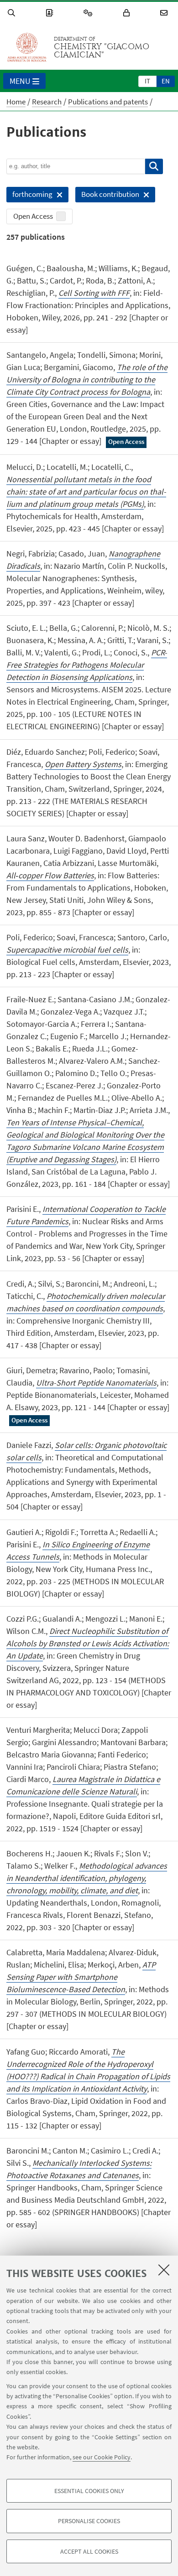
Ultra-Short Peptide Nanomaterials (96, 1383)
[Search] (13, 13)
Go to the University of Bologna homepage (27, 47)
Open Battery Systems (83, 764)
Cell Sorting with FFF (94, 293)
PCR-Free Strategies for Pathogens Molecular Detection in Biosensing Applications (87, 665)
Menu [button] (20, 81)
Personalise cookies (89, 2521)
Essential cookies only (89, 2491)
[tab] (147, 81)
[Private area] (128, 13)
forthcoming (29, 196)
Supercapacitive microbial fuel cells (67, 950)
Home (16, 102)
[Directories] (51, 13)
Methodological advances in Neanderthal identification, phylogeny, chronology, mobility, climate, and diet (87, 1878)
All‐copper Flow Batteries (50, 875)
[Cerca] (154, 166)
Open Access (33, 216)
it (147, 81)
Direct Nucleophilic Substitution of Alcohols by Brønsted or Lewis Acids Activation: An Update (88, 1643)
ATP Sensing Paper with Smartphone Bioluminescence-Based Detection (81, 1977)
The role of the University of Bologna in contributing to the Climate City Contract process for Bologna (87, 379)
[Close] (164, 2270)
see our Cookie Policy (102, 2457)
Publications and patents (108, 102)
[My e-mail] (165, 13)
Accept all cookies (89, 2551)
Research (47, 102)
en (166, 81)
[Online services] (89, 13)
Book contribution (107, 196)
